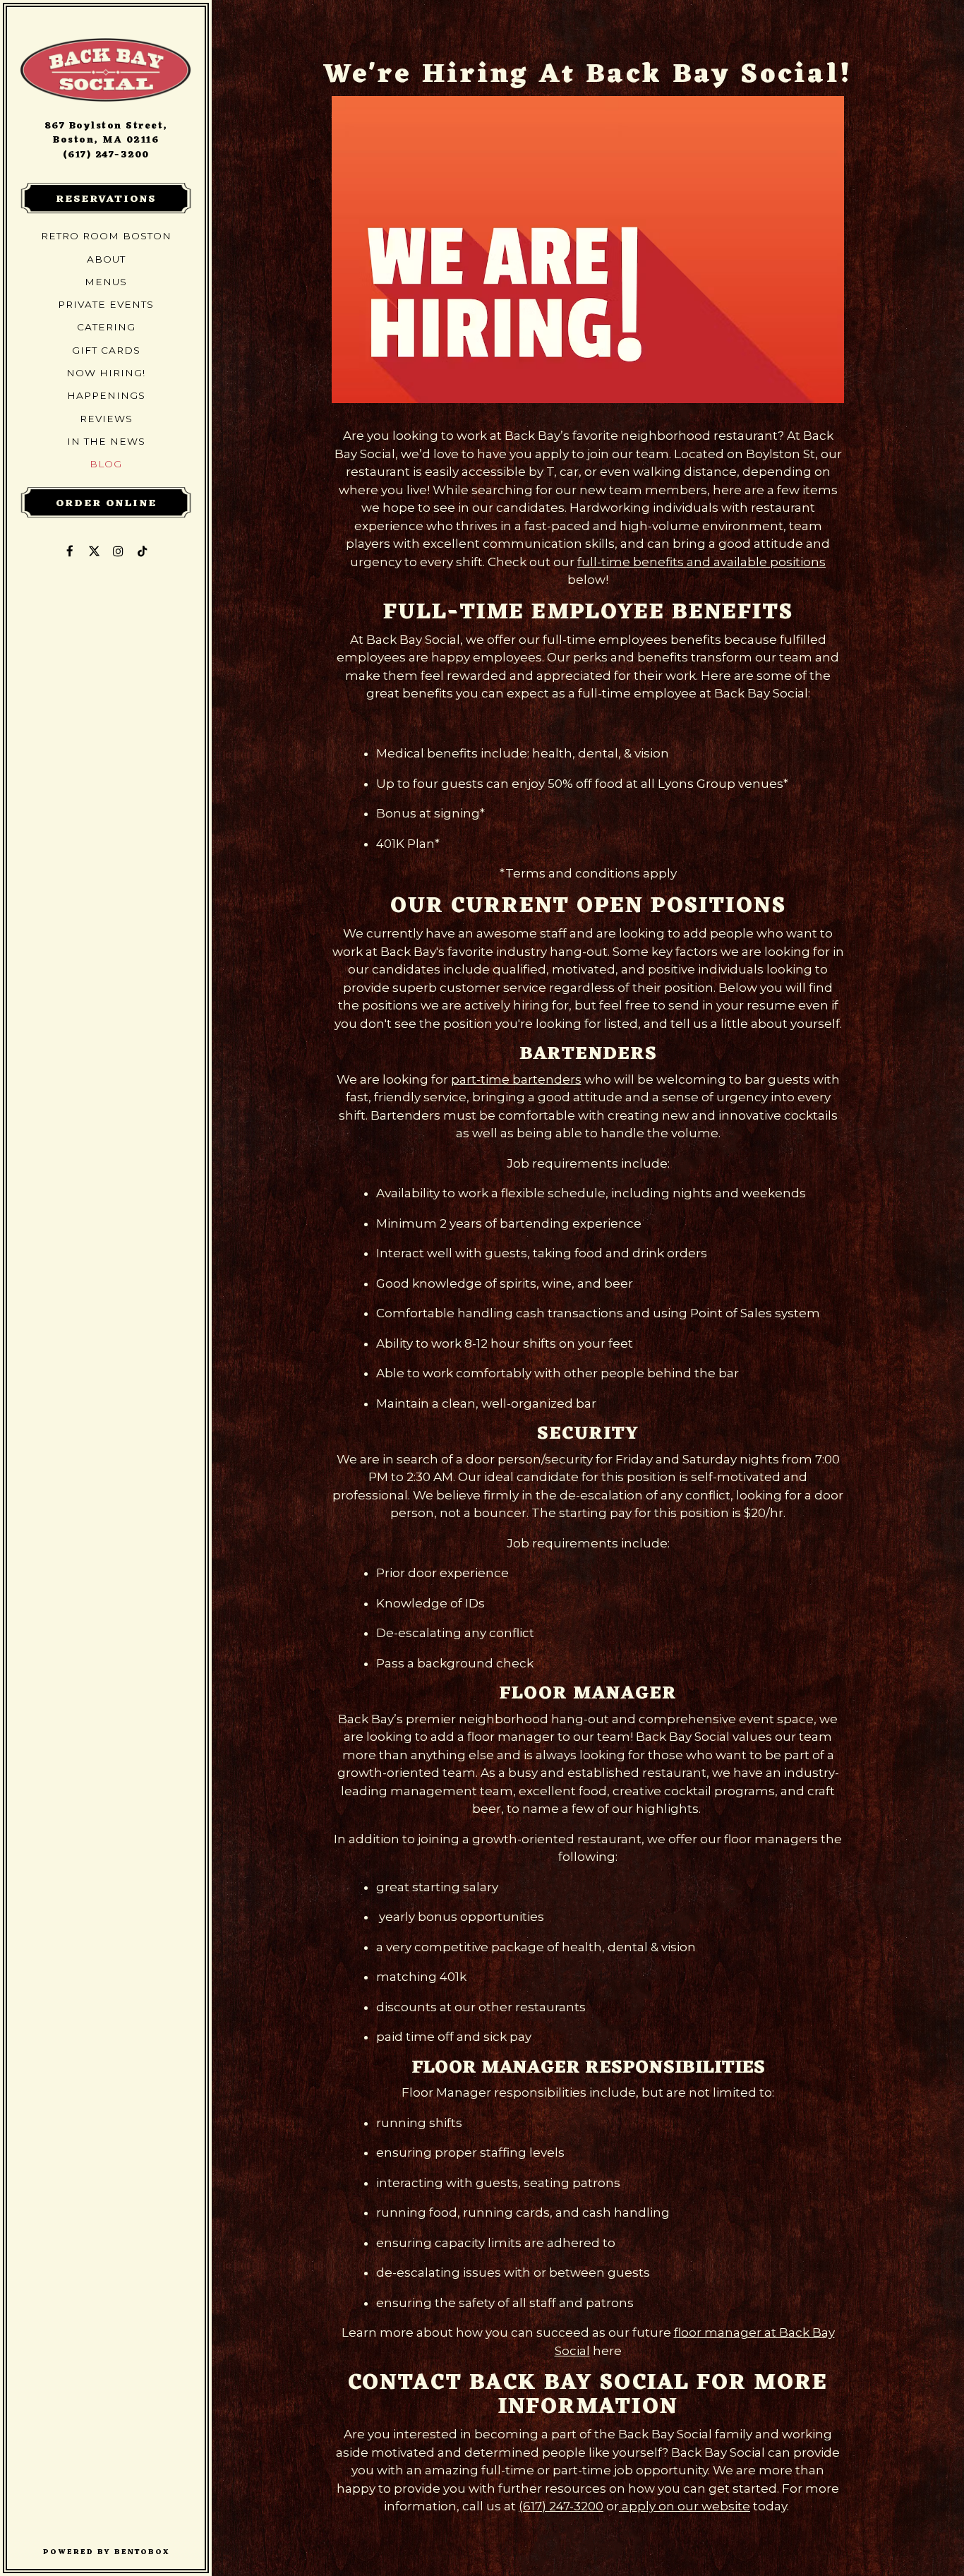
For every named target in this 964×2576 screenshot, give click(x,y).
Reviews (106, 419)
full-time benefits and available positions (701, 562)
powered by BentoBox (124, 2552)
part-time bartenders (516, 1079)
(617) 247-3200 (106, 155)
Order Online (106, 503)
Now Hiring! (106, 373)
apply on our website (685, 2506)
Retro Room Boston (109, 235)
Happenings (106, 395)
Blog (106, 464)
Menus (106, 282)
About (106, 259)
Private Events (106, 304)
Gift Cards (109, 350)
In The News (106, 441)
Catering (106, 327)
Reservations (106, 199)
